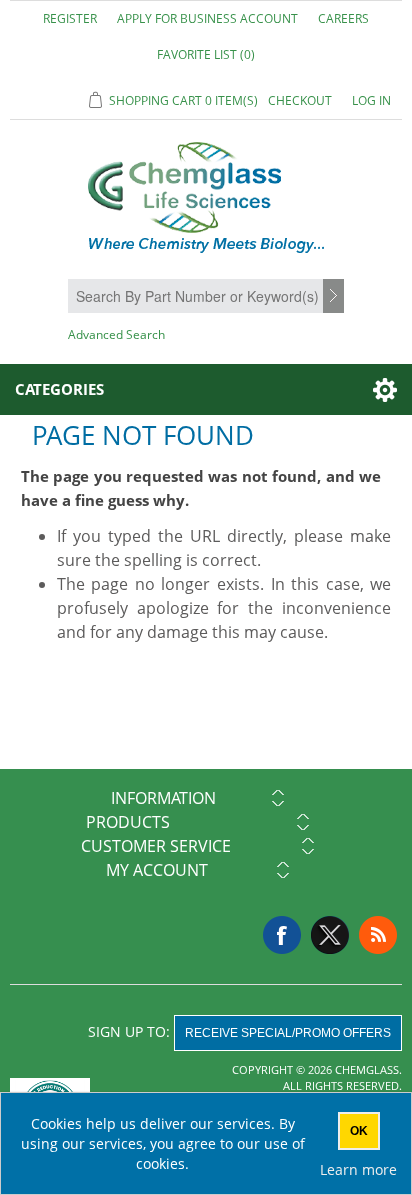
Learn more (358, 1169)
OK (359, 1131)
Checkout (300, 100)
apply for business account (207, 18)
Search (336, 297)
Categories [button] (59, 389)
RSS (378, 935)
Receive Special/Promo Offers (288, 1033)
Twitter (330, 935)
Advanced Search (116, 334)
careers (343, 18)
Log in (371, 100)
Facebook (282, 935)
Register (70, 18)
